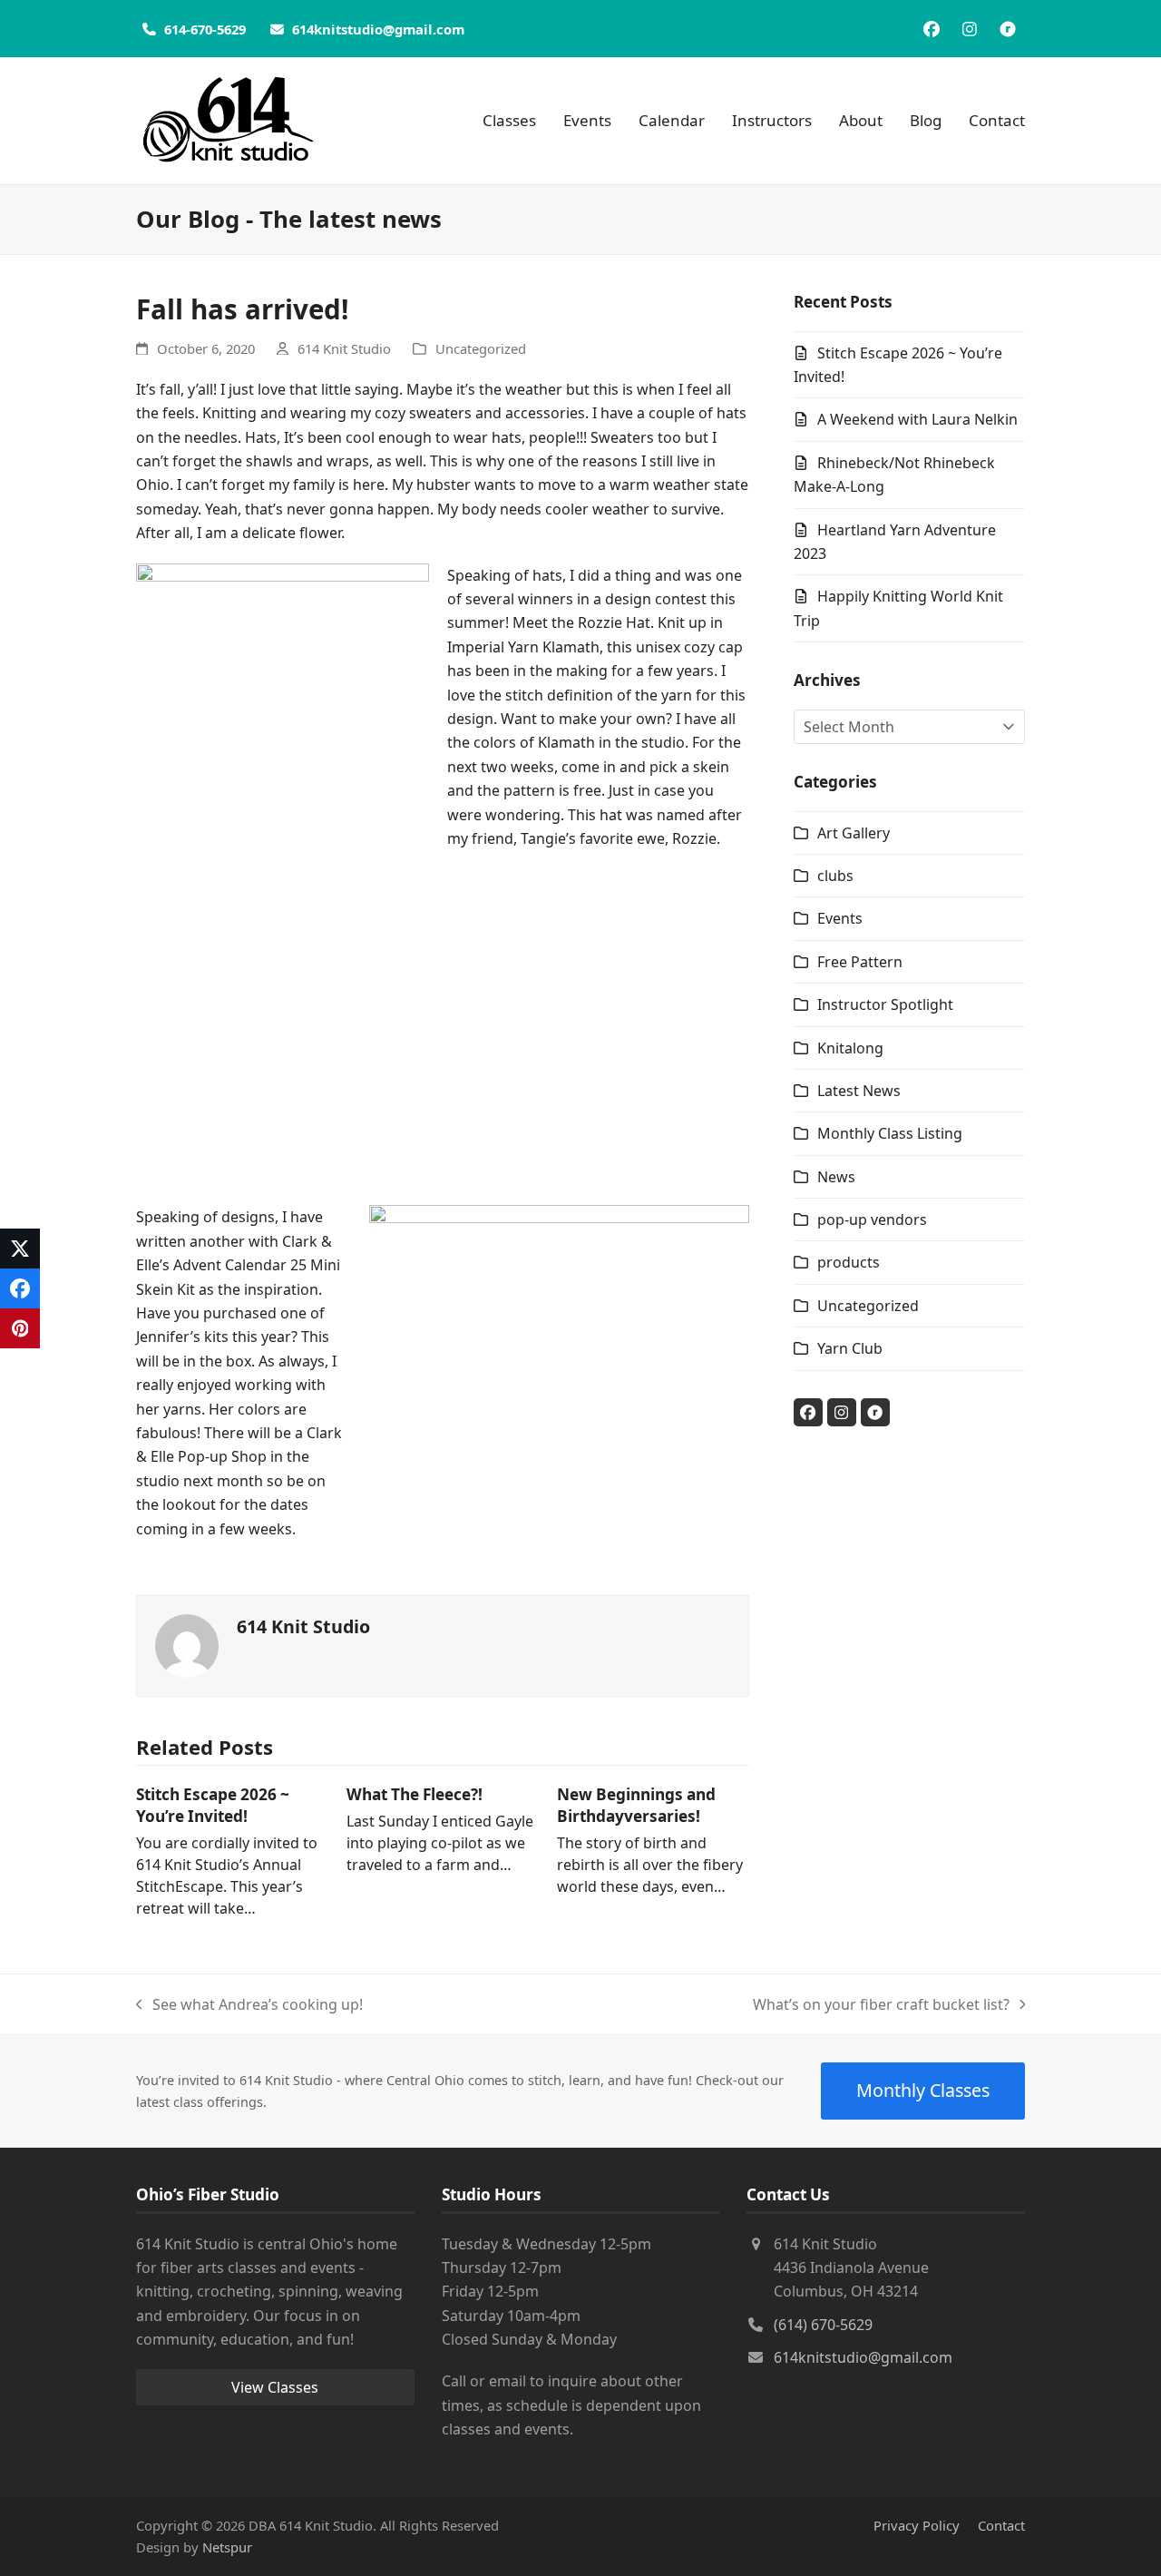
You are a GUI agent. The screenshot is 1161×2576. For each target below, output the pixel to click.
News (836, 1177)
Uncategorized (481, 348)
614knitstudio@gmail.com (863, 2357)
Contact (1001, 2525)
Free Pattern (860, 962)
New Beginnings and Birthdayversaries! (636, 1805)
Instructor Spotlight (885, 1004)
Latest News (859, 1091)
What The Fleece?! (415, 1794)
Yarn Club (850, 1348)
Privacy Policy (917, 2525)
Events (840, 918)
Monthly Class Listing (890, 1133)
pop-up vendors (872, 1219)
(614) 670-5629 (823, 2325)
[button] (20, 1249)
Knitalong (850, 1048)
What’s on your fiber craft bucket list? (881, 2005)
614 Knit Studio (344, 348)
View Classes (275, 2387)
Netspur (227, 2547)
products (849, 1262)
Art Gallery (854, 833)
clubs (835, 876)
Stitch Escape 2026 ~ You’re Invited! (213, 1805)
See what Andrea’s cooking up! (249, 2005)
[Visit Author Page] (187, 1644)
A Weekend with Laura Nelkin (917, 419)
